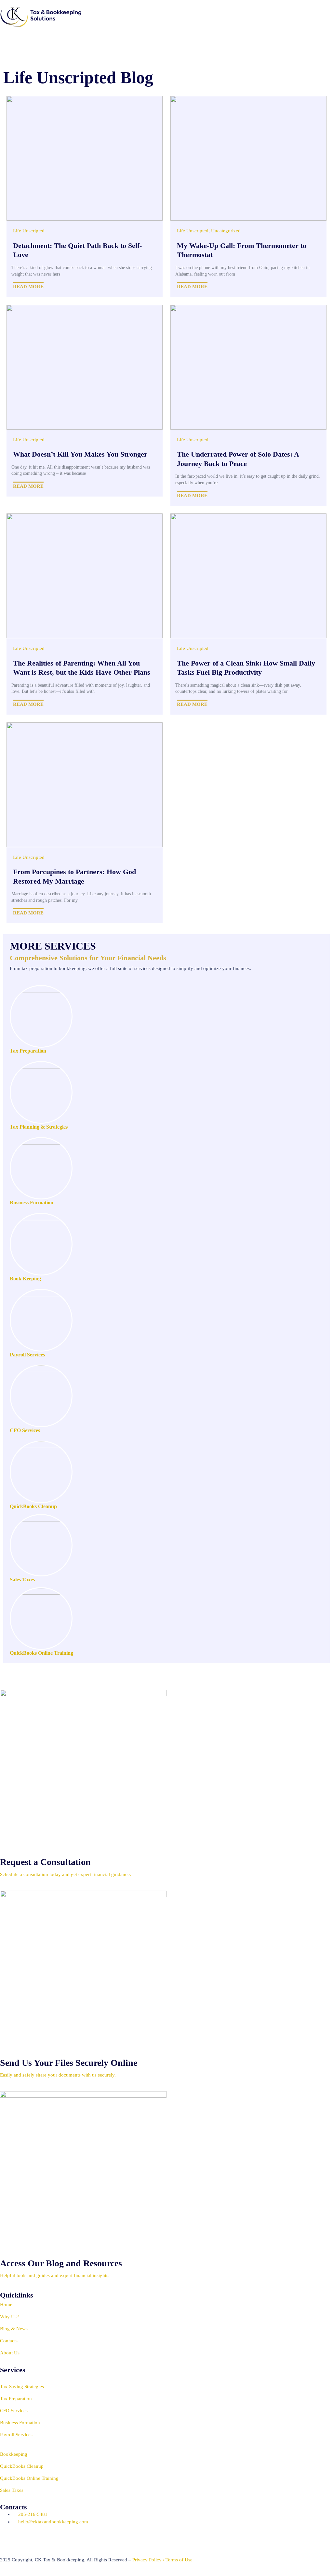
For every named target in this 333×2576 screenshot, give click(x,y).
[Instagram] (43, 2539)
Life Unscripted (29, 231)
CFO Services (25, 1430)
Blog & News (14, 2329)
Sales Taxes (22, 1579)
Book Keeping (25, 1279)
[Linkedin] (26, 2539)
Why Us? (9, 2317)
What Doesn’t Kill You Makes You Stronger (80, 454)
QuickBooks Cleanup (33, 1506)
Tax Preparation (28, 1051)
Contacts (9, 2341)
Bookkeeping (14, 2454)
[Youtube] (8, 2539)
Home (6, 2305)
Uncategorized (226, 231)
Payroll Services (27, 1355)
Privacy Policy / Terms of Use (162, 2560)
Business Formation (32, 1203)
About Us (10, 2353)
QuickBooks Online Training (41, 1653)
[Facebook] (61, 2539)
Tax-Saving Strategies (22, 2387)
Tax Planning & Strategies (39, 1127)
